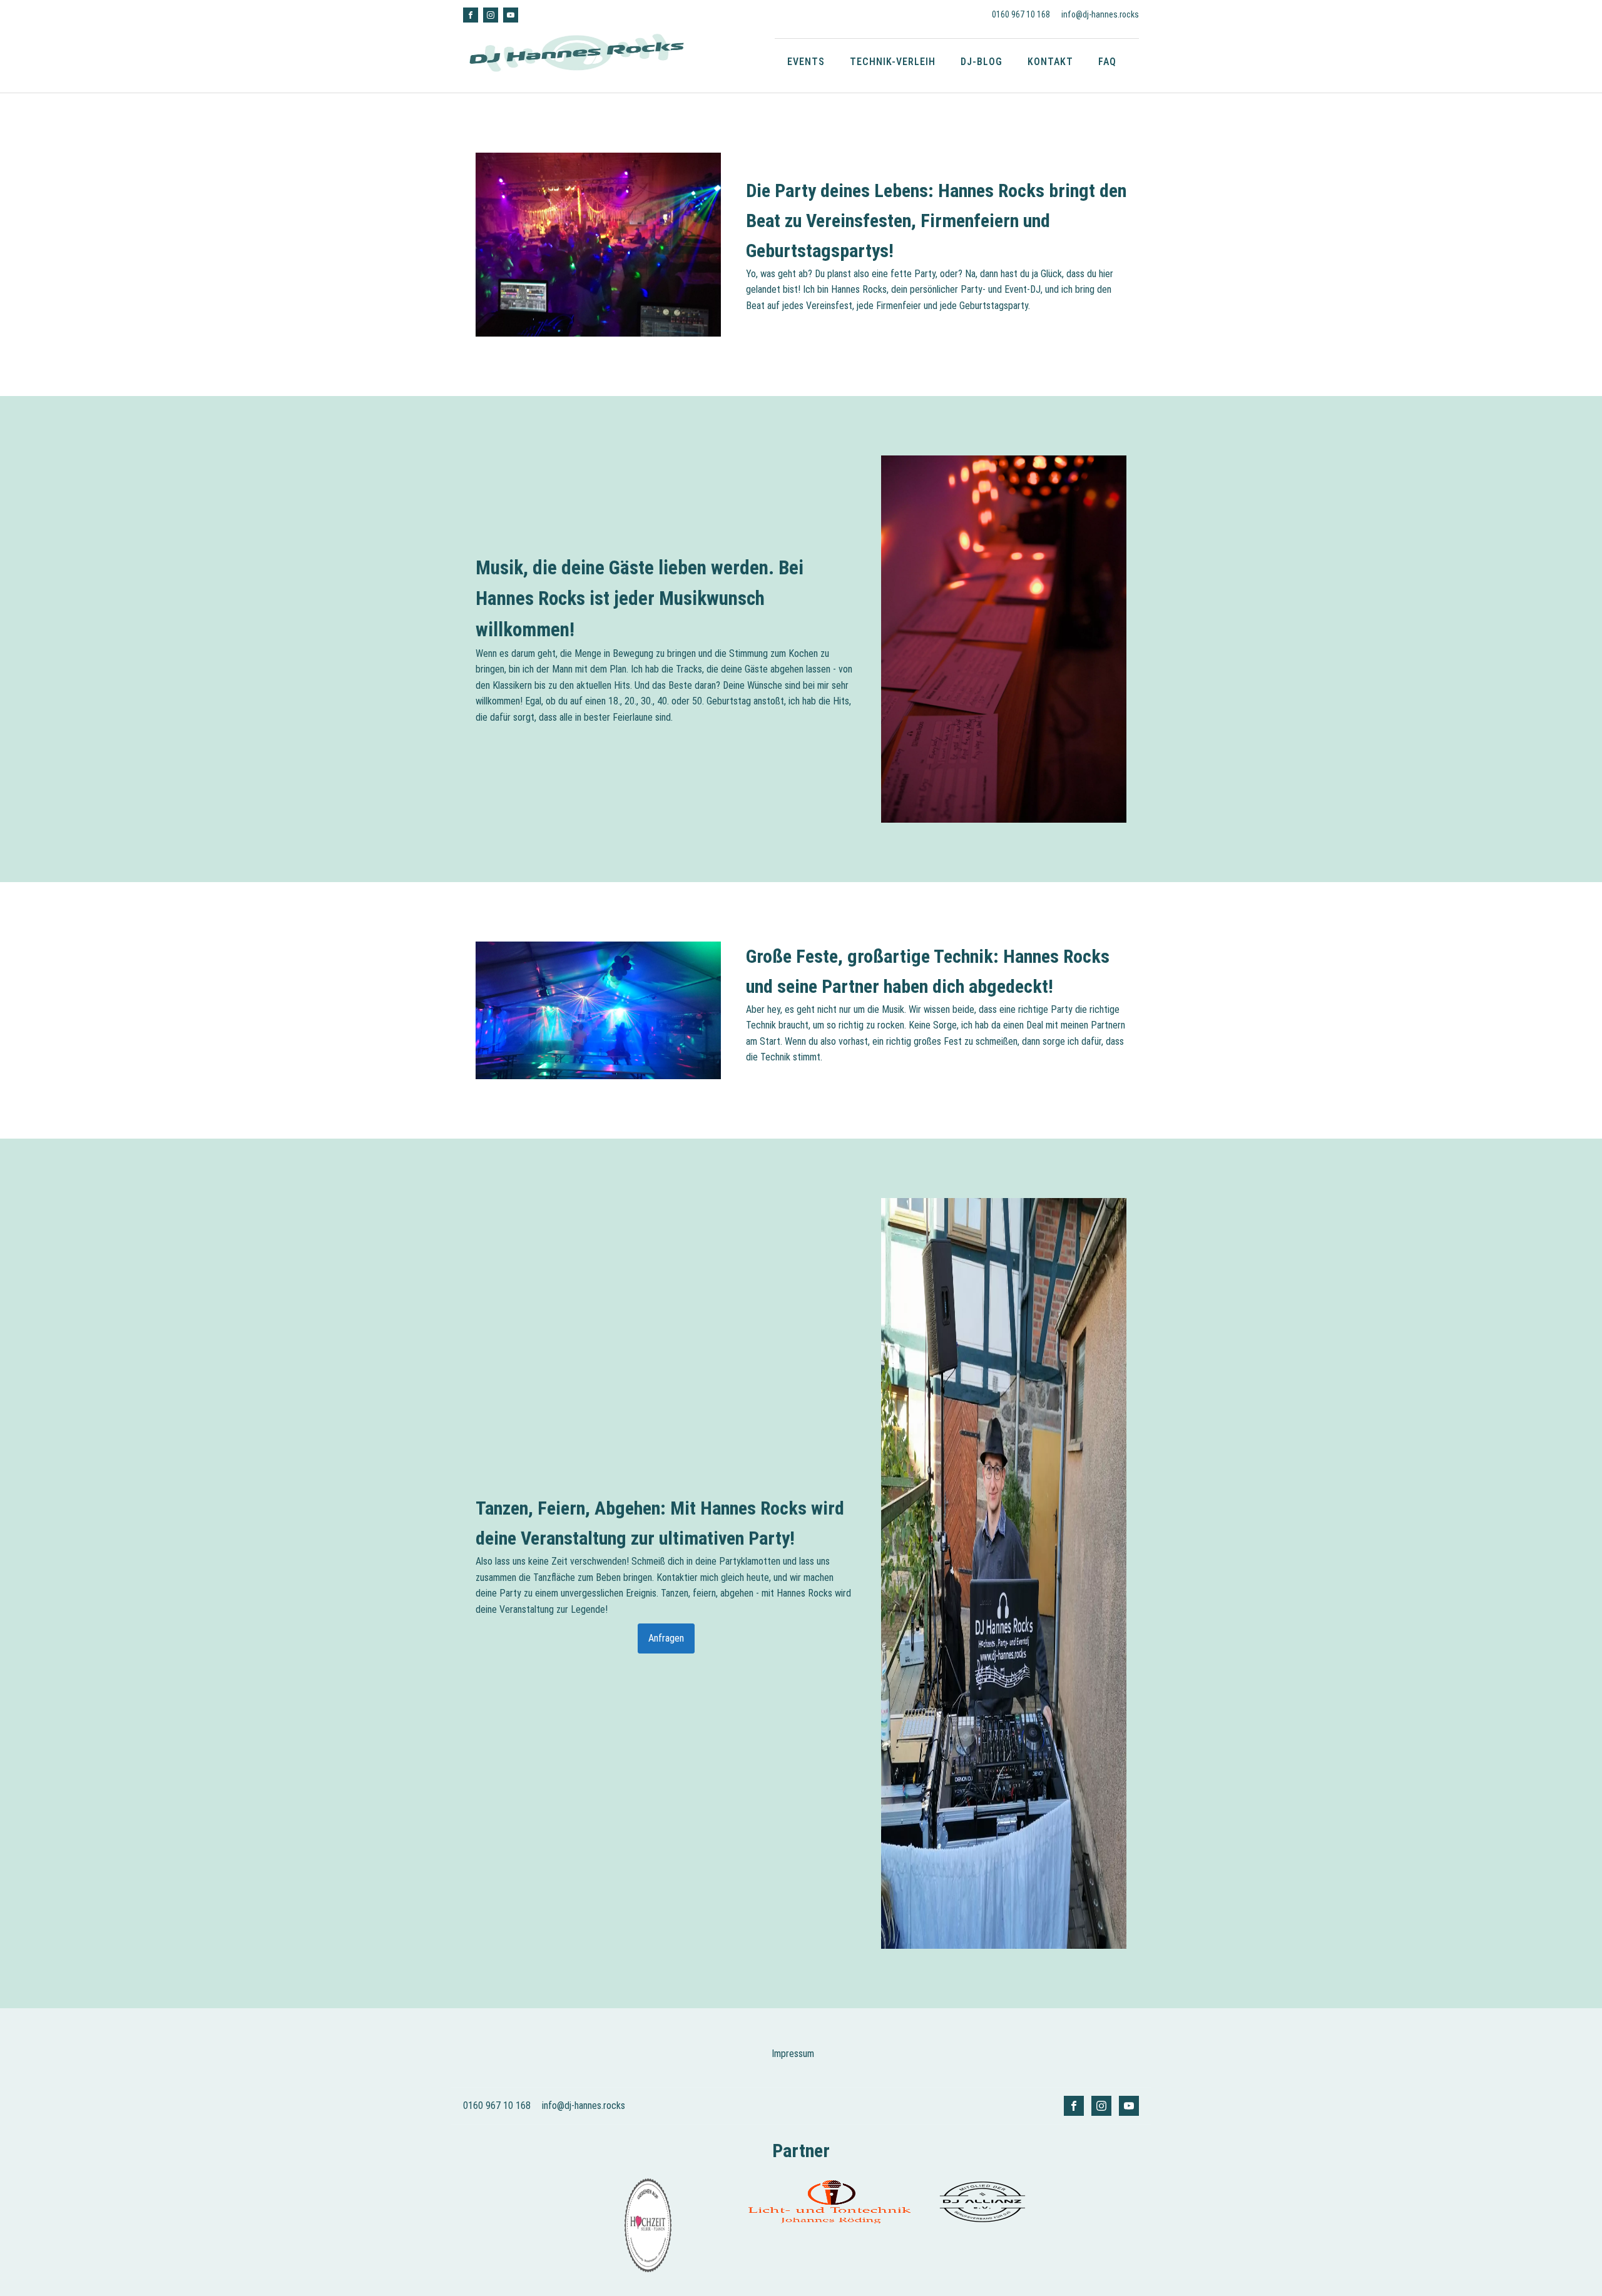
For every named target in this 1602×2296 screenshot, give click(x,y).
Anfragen (666, 1638)
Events (806, 62)
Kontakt (1050, 62)
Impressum (793, 2054)
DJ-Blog (982, 62)
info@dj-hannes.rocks (1100, 14)
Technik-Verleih (893, 62)
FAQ (1107, 62)
